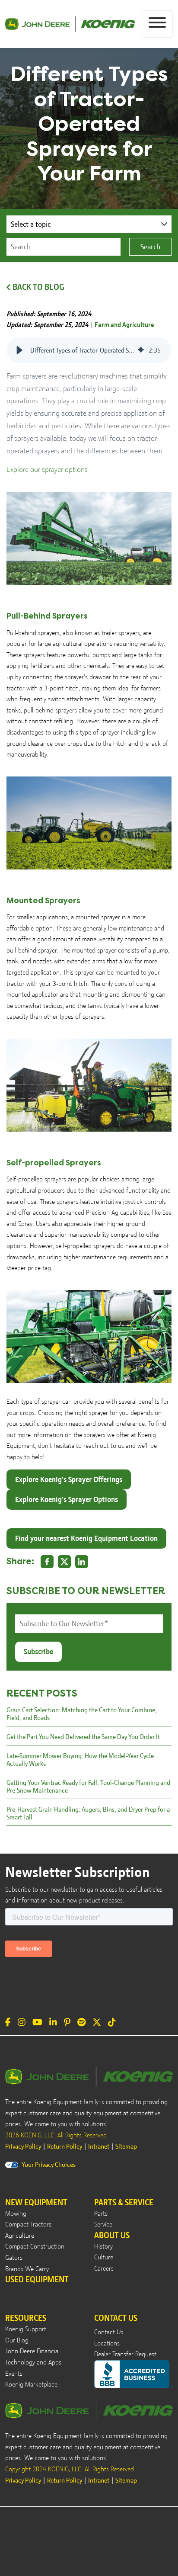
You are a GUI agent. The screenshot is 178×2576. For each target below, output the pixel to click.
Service (103, 2224)
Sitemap (126, 2146)
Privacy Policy (23, 2146)
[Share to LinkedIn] (82, 1562)
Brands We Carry (27, 2269)
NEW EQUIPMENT (36, 2202)
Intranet (99, 2146)
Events (14, 2374)
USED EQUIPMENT (37, 2279)
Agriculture (20, 2236)
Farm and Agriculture (124, 325)
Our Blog (17, 2340)
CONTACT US (116, 2318)
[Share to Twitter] (64, 1562)
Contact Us (109, 2332)
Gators (14, 2258)
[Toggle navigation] (157, 24)
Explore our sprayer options (47, 469)
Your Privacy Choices (49, 2165)
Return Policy (65, 2146)
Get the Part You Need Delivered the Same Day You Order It (83, 1737)
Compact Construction (35, 2246)
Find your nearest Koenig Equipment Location (86, 1538)
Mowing (16, 2213)
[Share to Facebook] (47, 1562)
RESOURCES (26, 2318)
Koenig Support (26, 2329)
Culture (104, 2257)
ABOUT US (112, 2235)
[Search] (150, 247)
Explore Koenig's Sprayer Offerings (69, 1479)
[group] (89, 350)
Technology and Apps (33, 2362)
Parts (101, 2213)
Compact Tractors (28, 2224)
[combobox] (64, 247)
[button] (19, 350)
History (103, 2246)
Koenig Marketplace (31, 2384)
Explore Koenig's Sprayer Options (67, 1499)
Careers (104, 2268)
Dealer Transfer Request (125, 2354)
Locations (107, 2343)
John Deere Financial (32, 2351)
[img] (141, 350)
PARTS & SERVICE (124, 2202)
